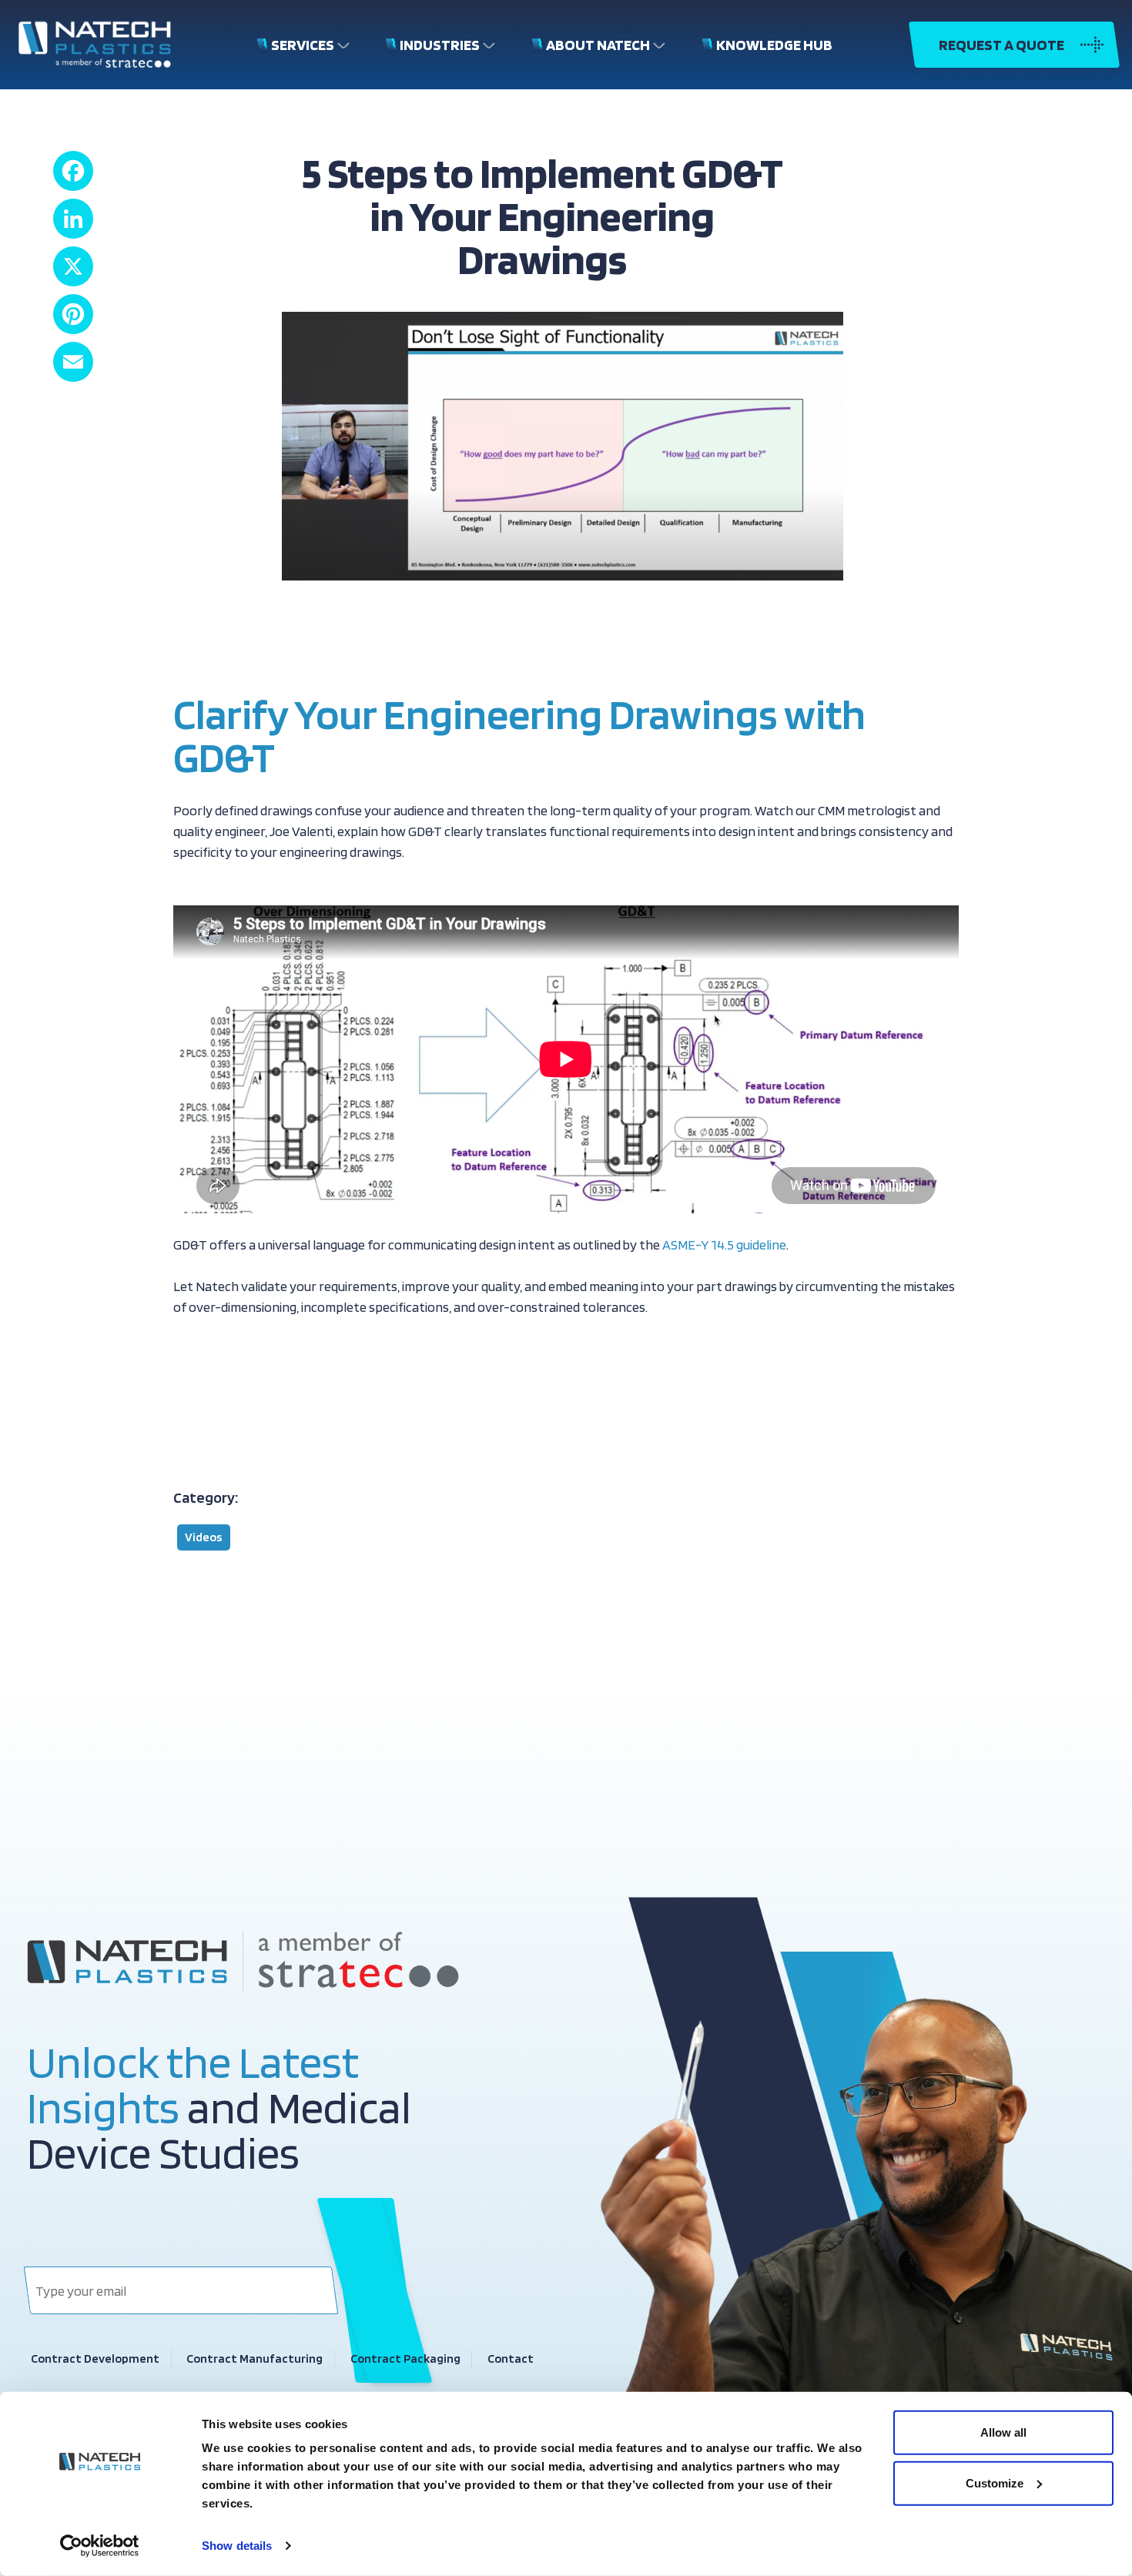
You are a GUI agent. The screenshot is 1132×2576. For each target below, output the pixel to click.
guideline (761, 1245)
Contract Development (95, 2359)
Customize (995, 2482)
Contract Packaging (405, 2359)
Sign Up (375, 2290)
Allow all (1003, 2432)
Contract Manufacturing (255, 2359)
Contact (511, 2359)
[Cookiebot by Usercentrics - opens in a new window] (100, 2546)
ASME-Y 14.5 (699, 1245)
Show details (237, 2546)
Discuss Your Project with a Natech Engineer (321, 1394)
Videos (204, 1537)
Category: (206, 1497)
